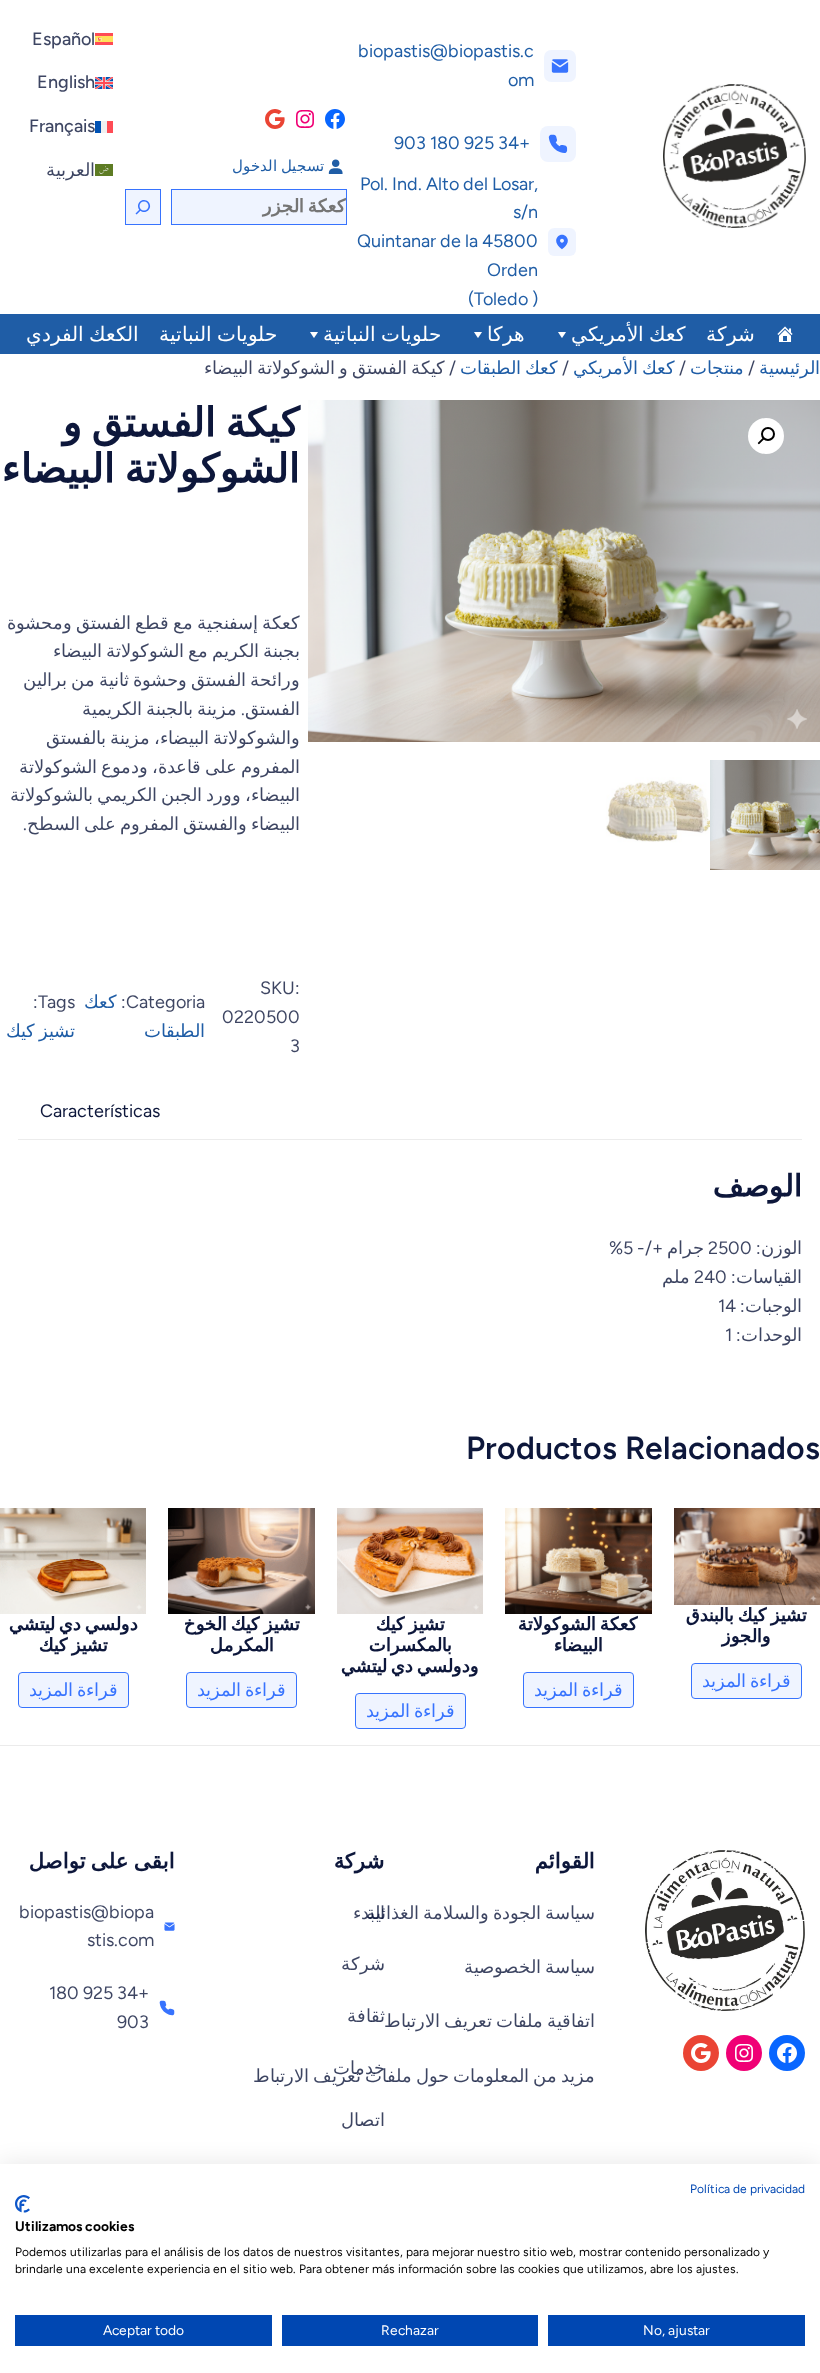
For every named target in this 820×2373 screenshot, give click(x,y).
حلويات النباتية (382, 334)
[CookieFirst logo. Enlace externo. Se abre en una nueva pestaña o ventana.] (22, 2204)
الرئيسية (789, 368)
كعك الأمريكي (628, 334)
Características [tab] (100, 1111)
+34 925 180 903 (462, 143)
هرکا (506, 334)
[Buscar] (143, 207)
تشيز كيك (40, 1031)
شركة (730, 334)
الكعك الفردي (82, 334)
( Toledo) (503, 299)
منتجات (717, 368)
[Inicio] (785, 334)
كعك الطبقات (509, 368)
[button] (766, 436)
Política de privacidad (747, 2189)
